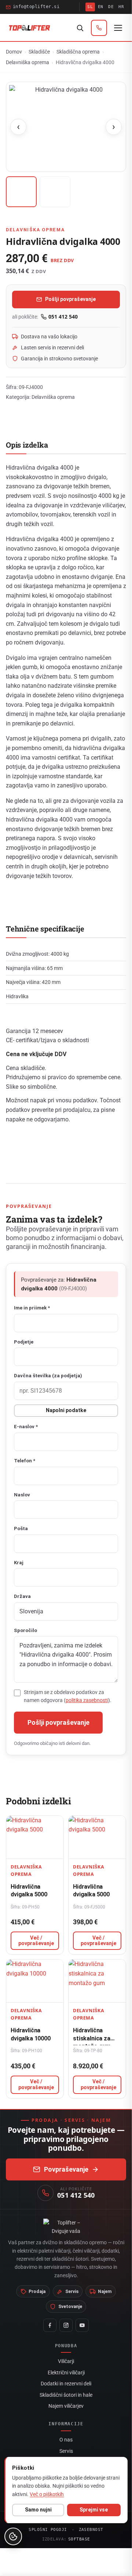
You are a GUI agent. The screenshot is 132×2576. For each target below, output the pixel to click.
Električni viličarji (66, 2373)
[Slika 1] (21, 192)
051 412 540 (63, 317)
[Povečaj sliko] (66, 127)
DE (111, 7)
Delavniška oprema (27, 62)
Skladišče (39, 52)
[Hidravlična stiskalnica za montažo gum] (97, 1981)
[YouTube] (82, 2325)
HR (121, 7)
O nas (66, 2440)
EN (101, 7)
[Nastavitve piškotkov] (13, 2536)
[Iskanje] (80, 28)
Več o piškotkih (47, 2494)
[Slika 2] (55, 192)
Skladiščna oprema (78, 52)
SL (90, 7)
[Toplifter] (30, 28)
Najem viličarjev (66, 2406)
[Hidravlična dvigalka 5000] (35, 1837)
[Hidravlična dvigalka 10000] (35, 1981)
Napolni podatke (66, 1410)
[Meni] (118, 28)
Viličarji (66, 2361)
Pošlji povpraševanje (70, 299)
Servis (66, 2451)
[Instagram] (66, 2325)
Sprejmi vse (94, 2510)
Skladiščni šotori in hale (66, 2395)
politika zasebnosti (87, 1700)
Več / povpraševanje (36, 1941)
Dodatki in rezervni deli (66, 2384)
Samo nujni (38, 2510)
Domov (14, 52)
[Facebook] (50, 2325)
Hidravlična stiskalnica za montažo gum (92, 2038)
